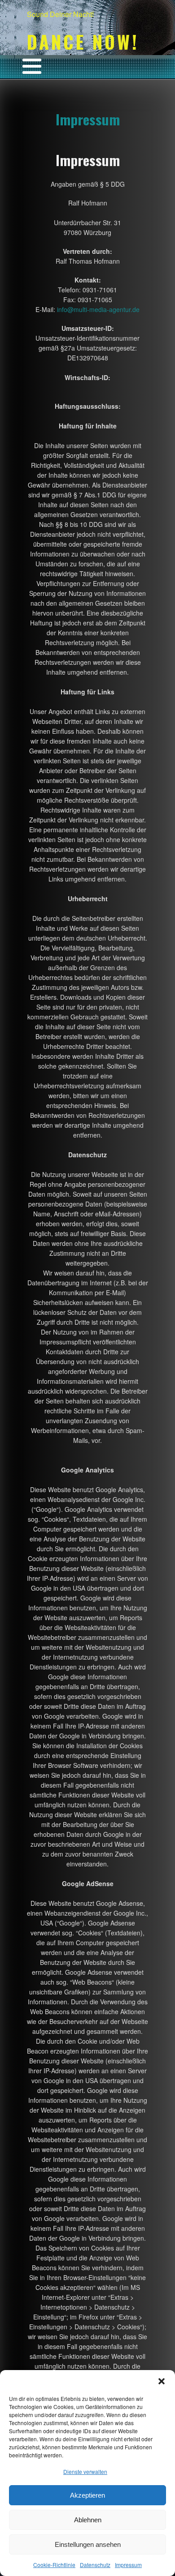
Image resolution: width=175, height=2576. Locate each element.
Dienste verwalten (85, 2471)
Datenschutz (95, 2565)
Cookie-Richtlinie (54, 2565)
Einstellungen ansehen (88, 2544)
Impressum (128, 2565)
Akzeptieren (87, 2495)
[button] (162, 2381)
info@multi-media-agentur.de (98, 309)
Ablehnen (88, 2520)
